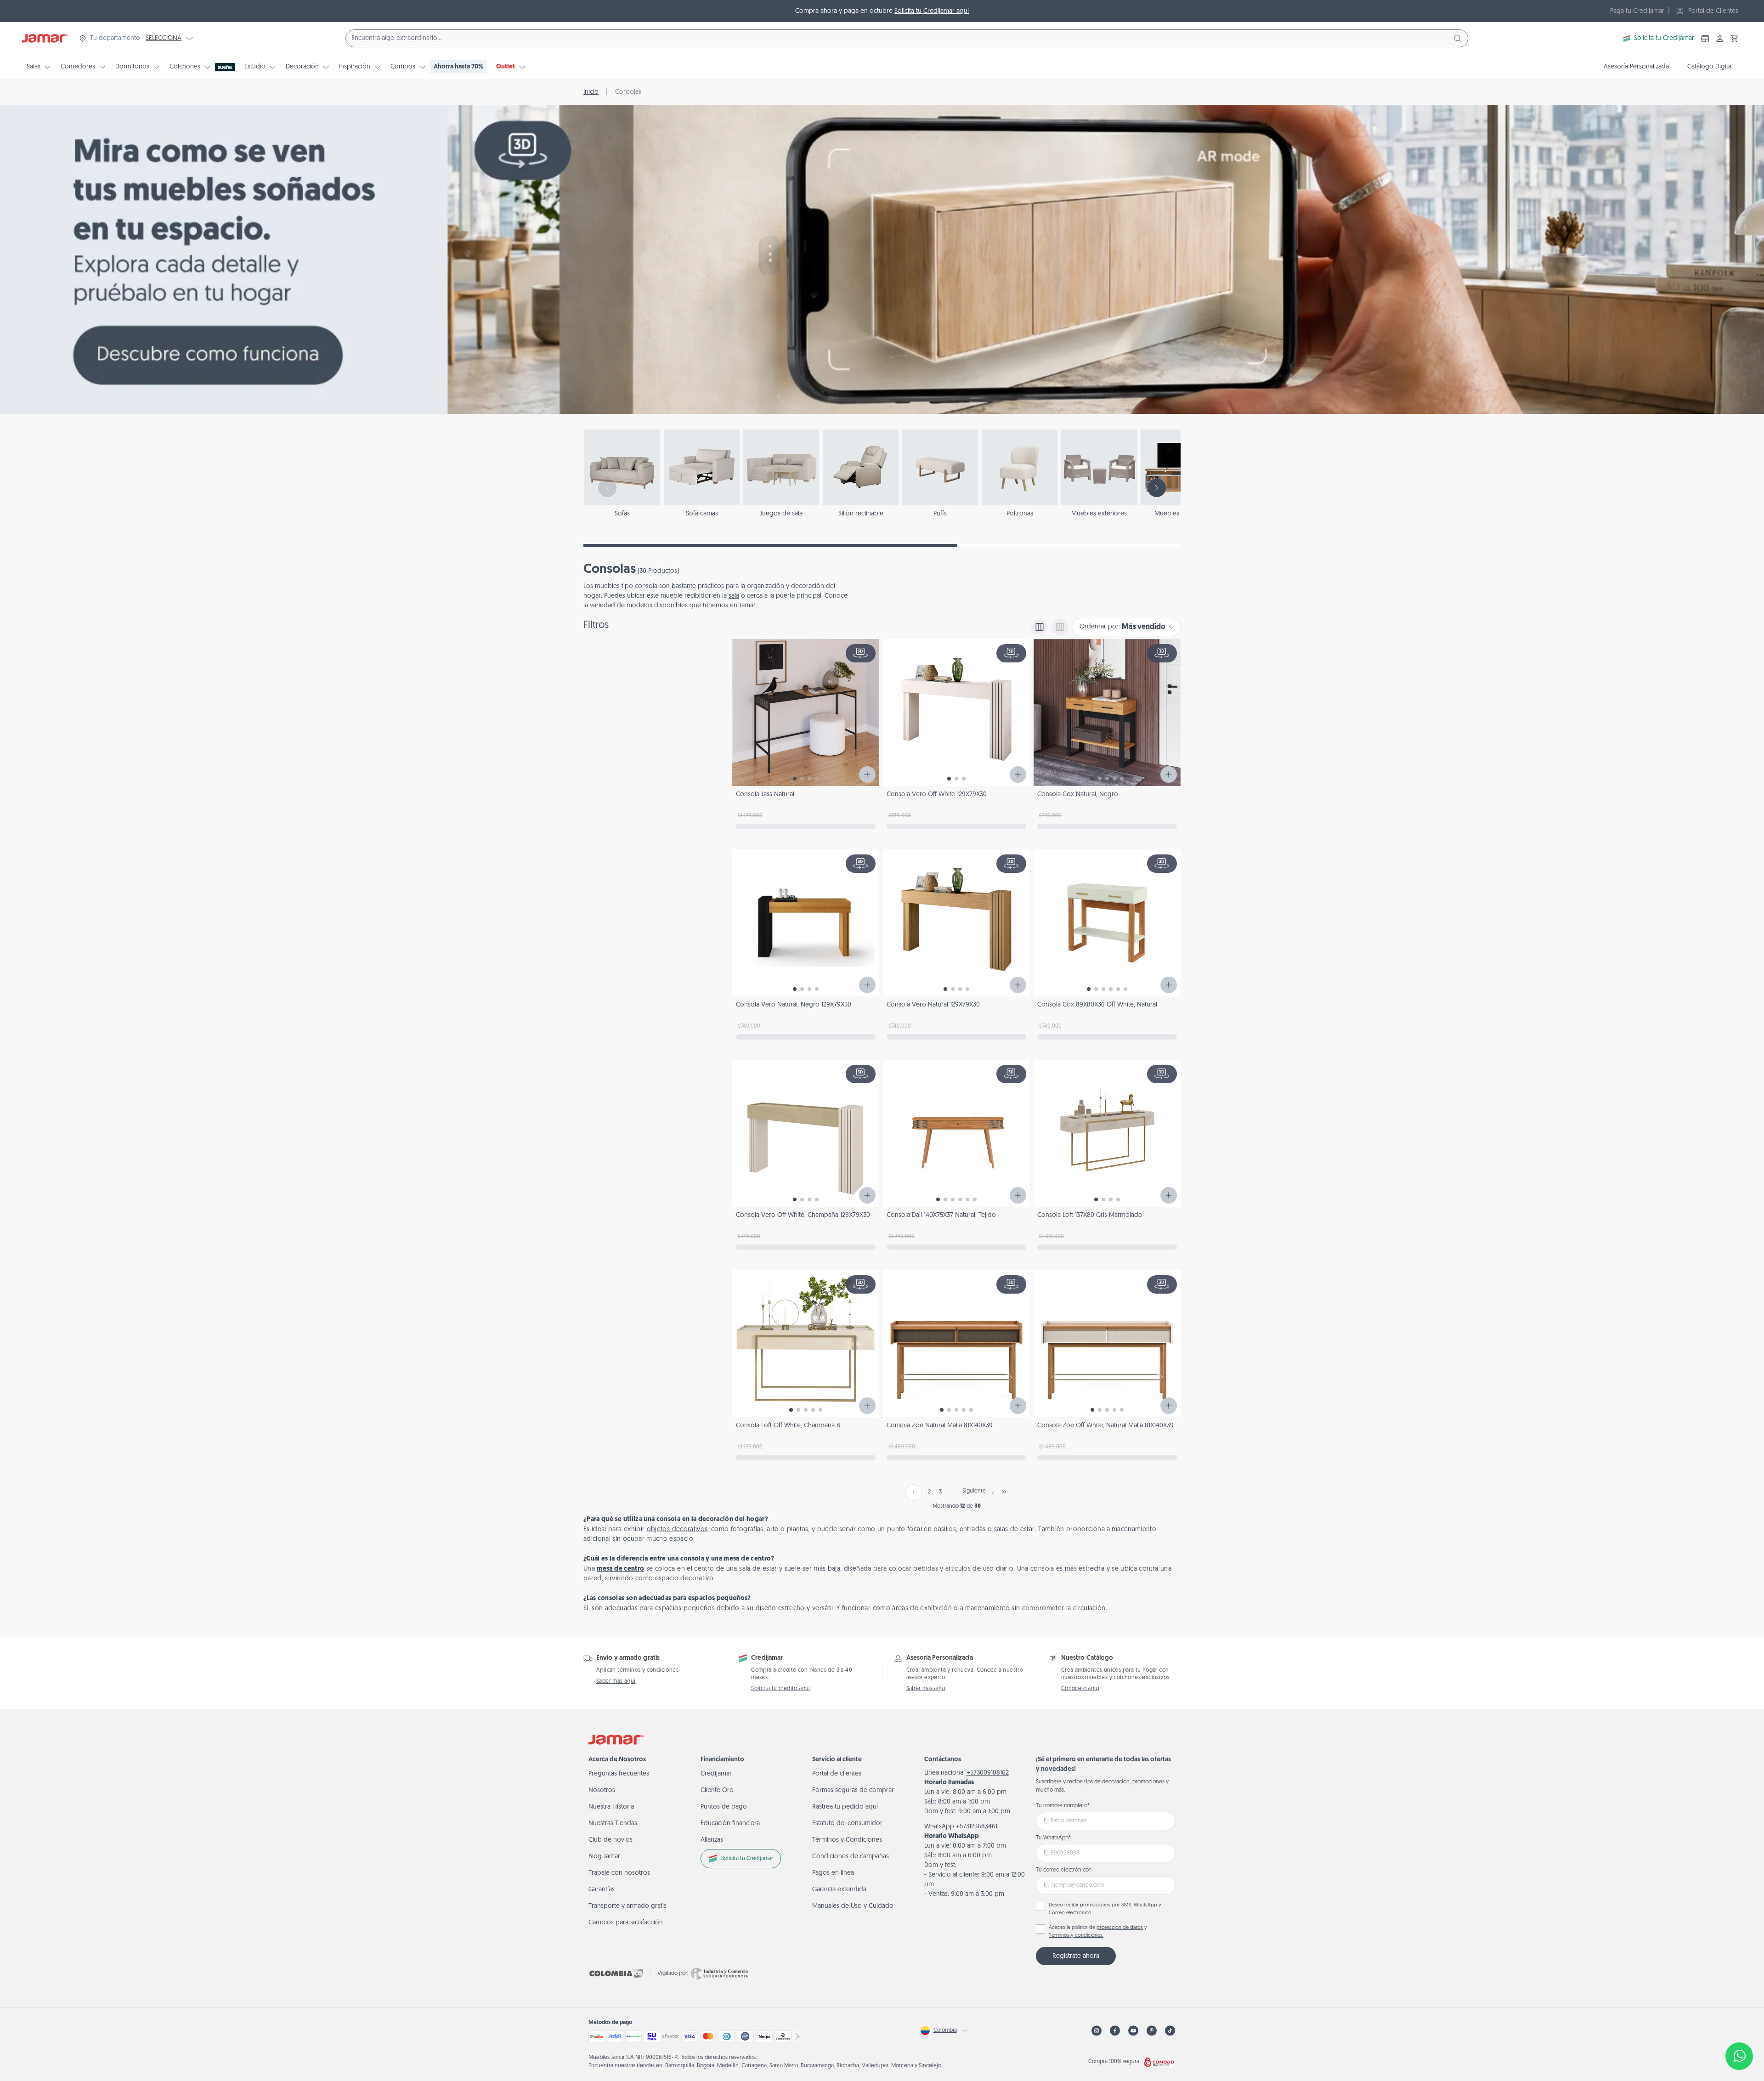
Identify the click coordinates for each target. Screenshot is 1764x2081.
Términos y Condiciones (847, 1840)
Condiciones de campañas (851, 1857)
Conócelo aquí (1080, 1689)
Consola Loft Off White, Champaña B (788, 1426)
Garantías (602, 1890)
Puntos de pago (724, 1807)
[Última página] (1004, 1492)
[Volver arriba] (1739, 2026)
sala (734, 596)
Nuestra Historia (611, 1807)
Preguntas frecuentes (619, 1774)
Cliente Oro (717, 1790)
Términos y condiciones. (1076, 1936)
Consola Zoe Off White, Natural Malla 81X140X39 (1105, 1426)
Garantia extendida (839, 1890)
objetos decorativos (677, 1530)
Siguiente (974, 1491)
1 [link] (914, 1493)
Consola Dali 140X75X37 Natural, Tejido (941, 1215)
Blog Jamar (604, 1857)
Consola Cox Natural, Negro (1078, 795)
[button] (1735, 39)
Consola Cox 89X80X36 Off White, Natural (1097, 1005)
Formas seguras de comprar (853, 1790)
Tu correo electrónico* (1063, 1870)
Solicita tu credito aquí (781, 1689)
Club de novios (611, 1840)
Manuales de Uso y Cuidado (853, 1906)
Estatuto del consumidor (847, 1824)
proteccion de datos (1120, 1928)
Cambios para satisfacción (626, 1923)
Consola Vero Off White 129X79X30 (937, 795)
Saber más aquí (616, 1681)
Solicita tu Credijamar (1664, 38)
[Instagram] (1097, 2031)
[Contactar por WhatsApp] (1739, 2056)
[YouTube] (1133, 2031)
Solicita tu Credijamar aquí (932, 11)
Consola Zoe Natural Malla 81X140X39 (940, 1426)
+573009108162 (988, 1773)
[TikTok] (1170, 2031)
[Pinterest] (1152, 2031)
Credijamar (716, 1774)
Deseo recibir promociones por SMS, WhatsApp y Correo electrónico (1105, 1909)
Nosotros (602, 1790)
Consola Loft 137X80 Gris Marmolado (1090, 1215)
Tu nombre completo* (1063, 1806)
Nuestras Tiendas (613, 1824)
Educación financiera (730, 1824)
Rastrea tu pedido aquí (845, 1807)
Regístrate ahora (1076, 1956)
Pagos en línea (833, 1873)
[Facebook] (1115, 2031)
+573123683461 (977, 1827)
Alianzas (712, 1840)
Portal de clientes (837, 1774)
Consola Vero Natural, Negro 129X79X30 (794, 1005)
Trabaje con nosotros (619, 1873)
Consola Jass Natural (765, 795)
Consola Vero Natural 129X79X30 (933, 1005)
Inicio (591, 92)
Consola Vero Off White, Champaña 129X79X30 (803, 1215)
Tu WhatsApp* (1053, 1838)
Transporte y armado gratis (628, 1906)
